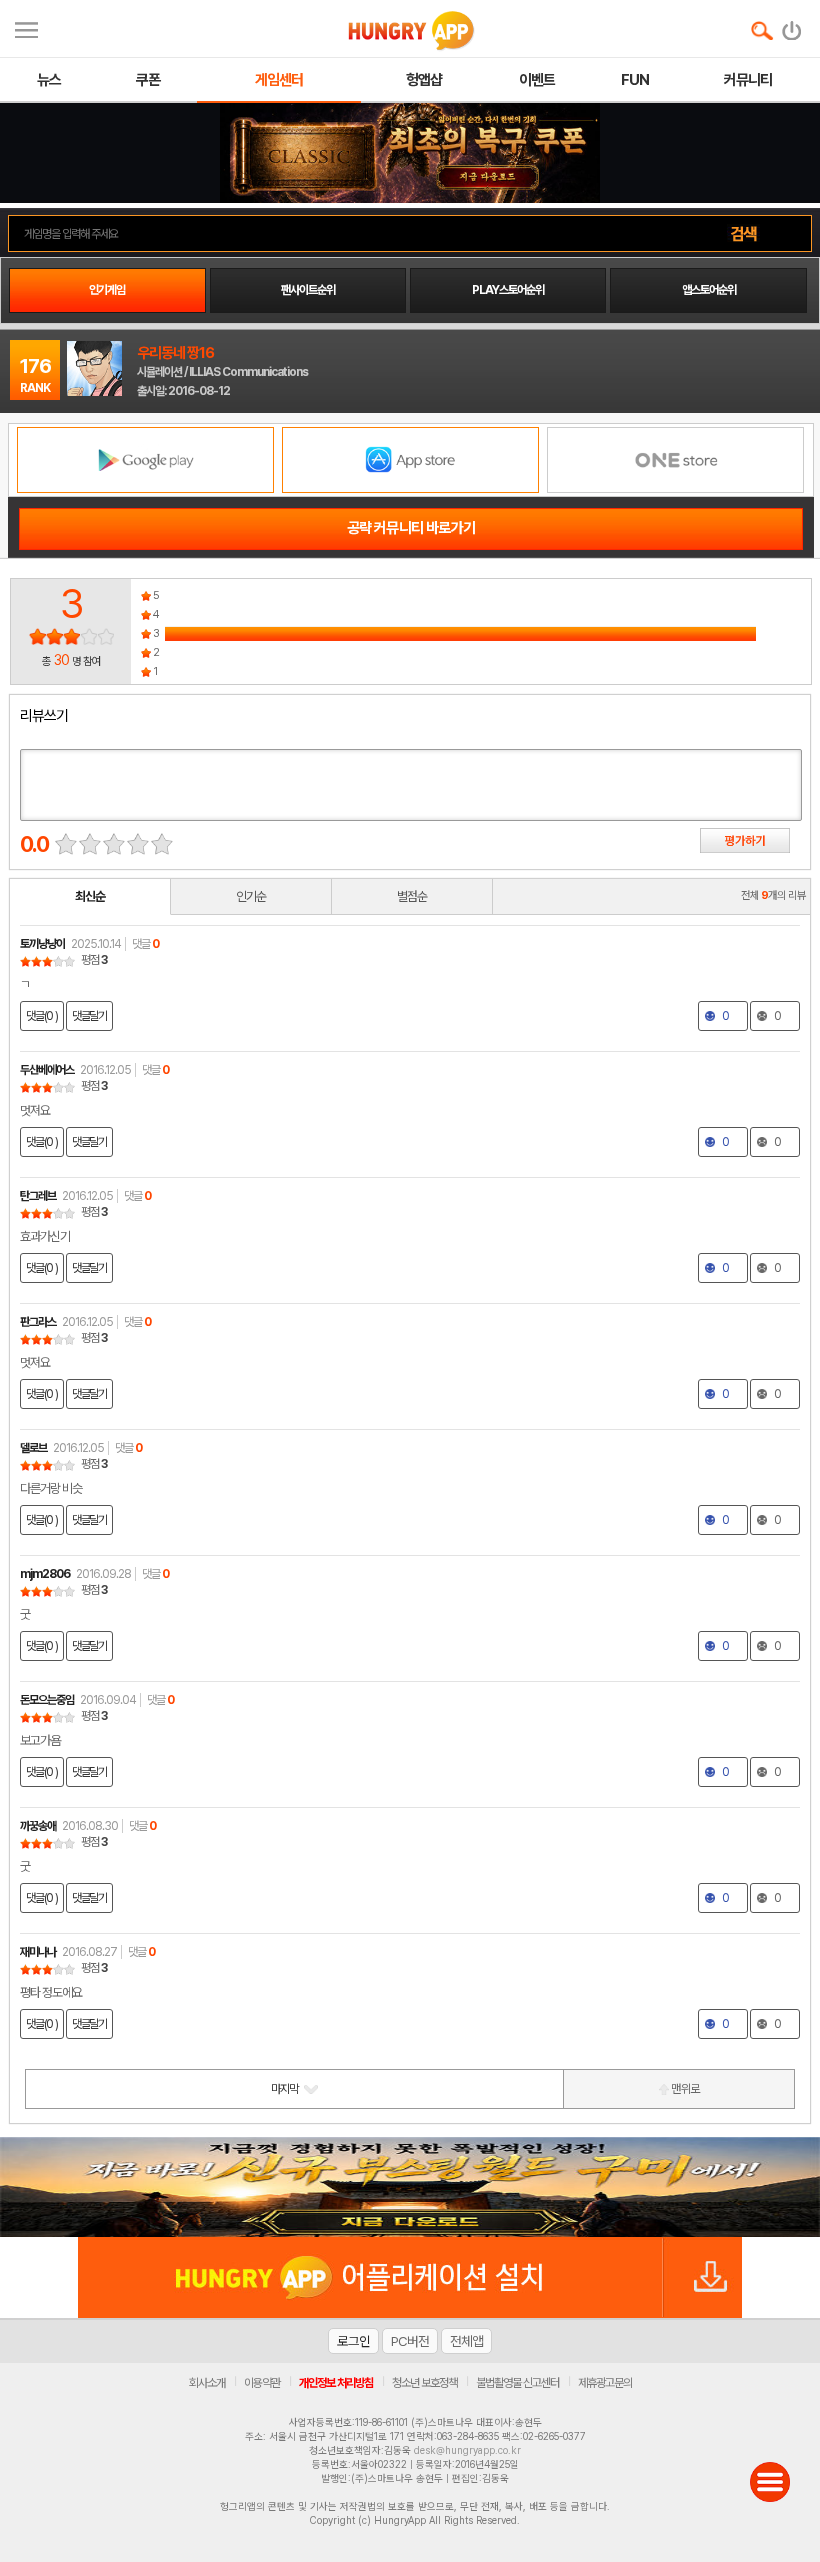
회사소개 (207, 2383)
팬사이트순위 (308, 290)
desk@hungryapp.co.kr (467, 2450)
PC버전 (410, 2341)
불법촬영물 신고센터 (517, 2383)
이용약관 (262, 2383)
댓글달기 (89, 1016)
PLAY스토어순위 (508, 290)
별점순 (412, 896)
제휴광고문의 (605, 2383)
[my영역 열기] (26, 27)
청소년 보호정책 (424, 2383)
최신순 (90, 896)
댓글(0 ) (42, 1016)
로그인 (353, 2341)
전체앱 (466, 2341)
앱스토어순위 (709, 290)
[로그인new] (792, 26)
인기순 (251, 896)
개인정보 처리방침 (336, 2383)
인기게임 (107, 290)
